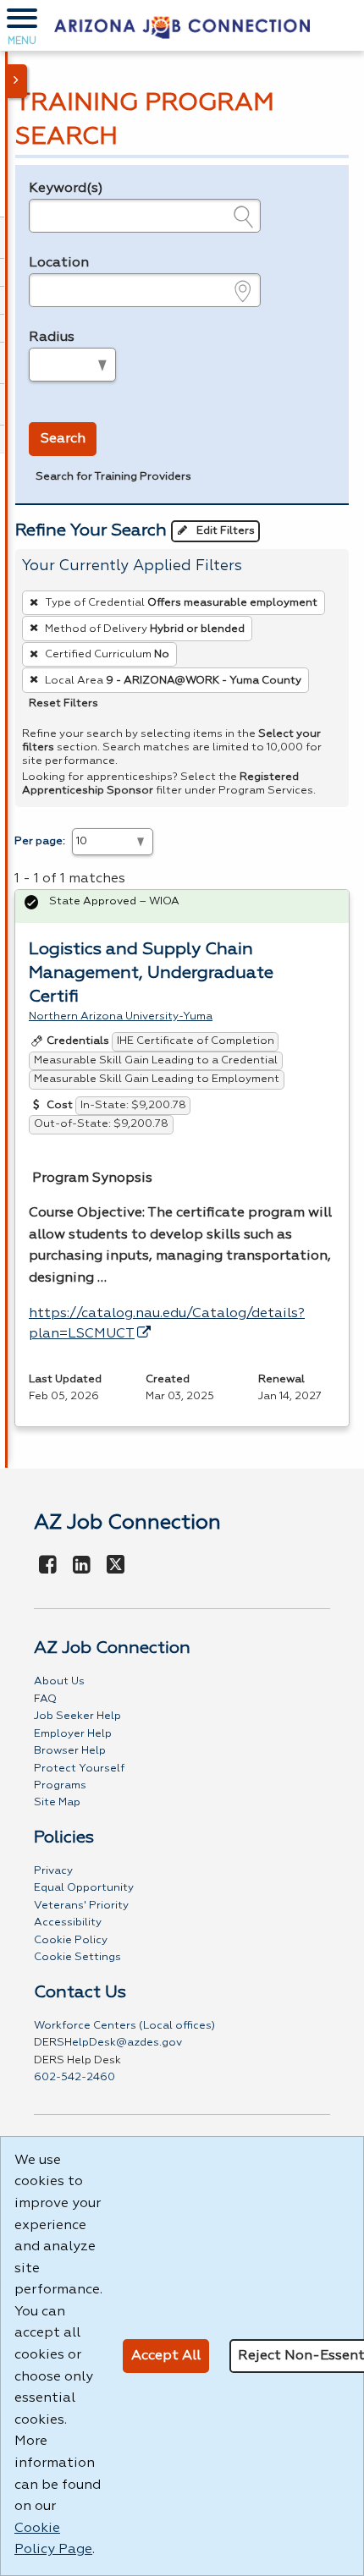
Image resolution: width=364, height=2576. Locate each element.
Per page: (40, 841)
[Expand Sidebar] (17, 81)
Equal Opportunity (84, 1888)
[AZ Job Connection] (182, 25)
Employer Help (73, 1734)
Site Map (57, 1802)
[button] (22, 25)
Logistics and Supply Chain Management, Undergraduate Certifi (151, 973)
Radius (52, 338)
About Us (59, 1681)
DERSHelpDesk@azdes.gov (108, 2043)
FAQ (45, 1699)
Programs (60, 1785)
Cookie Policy (71, 1940)
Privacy (53, 1871)
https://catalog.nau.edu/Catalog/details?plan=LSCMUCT (167, 1324)
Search (63, 439)
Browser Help (70, 1751)
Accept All (166, 2356)
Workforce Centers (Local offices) (124, 2026)
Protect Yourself (79, 1769)
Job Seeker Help (77, 1716)
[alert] (182, 906)
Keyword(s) (66, 189)
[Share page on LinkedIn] (82, 1566)
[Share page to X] (116, 1566)
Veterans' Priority (81, 1906)
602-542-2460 (74, 2077)
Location (59, 263)
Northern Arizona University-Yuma (121, 1016)
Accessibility (68, 1922)
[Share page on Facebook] (48, 1566)
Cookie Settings (77, 1957)
